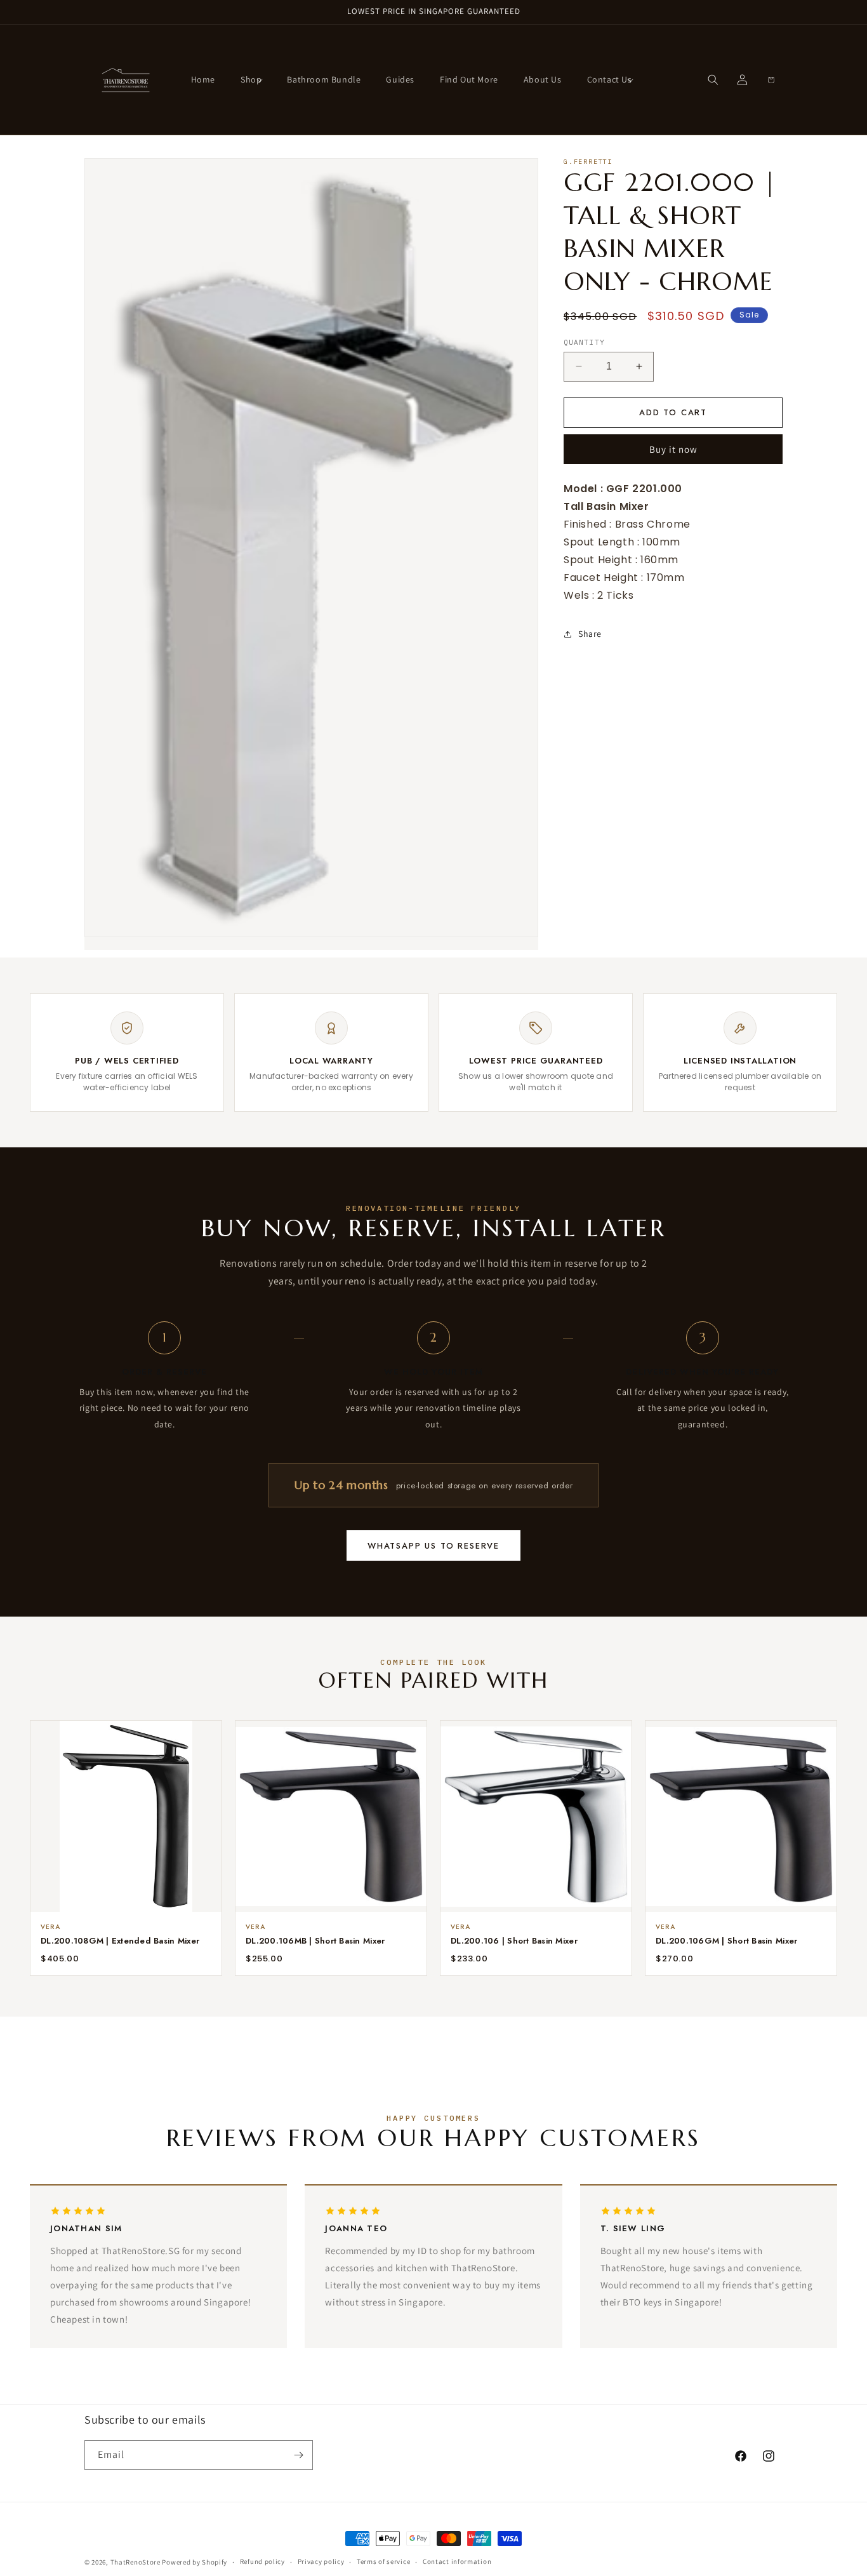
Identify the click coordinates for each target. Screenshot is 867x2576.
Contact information (457, 2561)
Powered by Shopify (195, 2562)
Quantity (584, 342)
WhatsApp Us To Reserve (433, 1546)
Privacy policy (321, 2561)
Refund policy (262, 2561)
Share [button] (590, 634)
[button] (251, 79)
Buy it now (673, 449)
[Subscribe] (298, 2455)
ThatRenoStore (136, 2562)
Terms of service (383, 2561)
